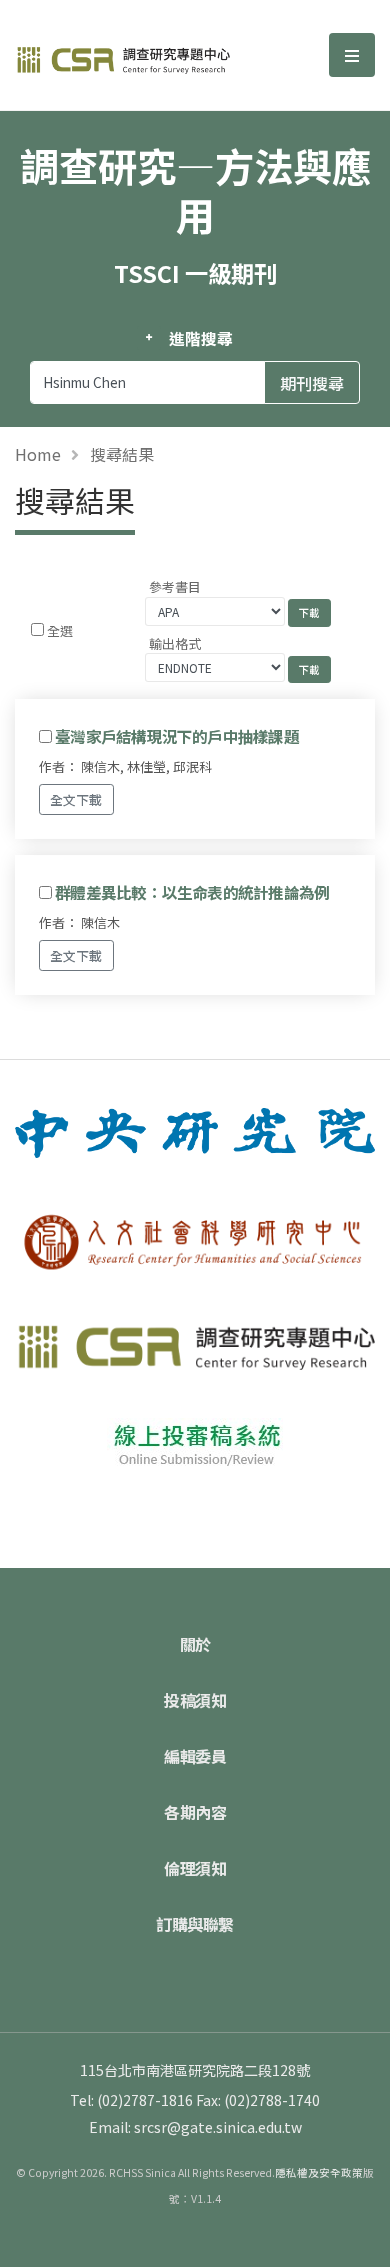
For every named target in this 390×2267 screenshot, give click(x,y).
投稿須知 (195, 1700)
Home (38, 454)
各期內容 (195, 1812)
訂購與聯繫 (195, 1924)
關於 (195, 1644)
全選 (60, 630)
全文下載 (76, 799)
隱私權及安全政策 (319, 2172)
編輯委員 (195, 1756)
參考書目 (175, 586)
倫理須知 (195, 1868)
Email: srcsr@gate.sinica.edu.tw (195, 2127)
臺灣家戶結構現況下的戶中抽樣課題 (177, 736)
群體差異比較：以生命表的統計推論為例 (192, 892)
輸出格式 (175, 643)
